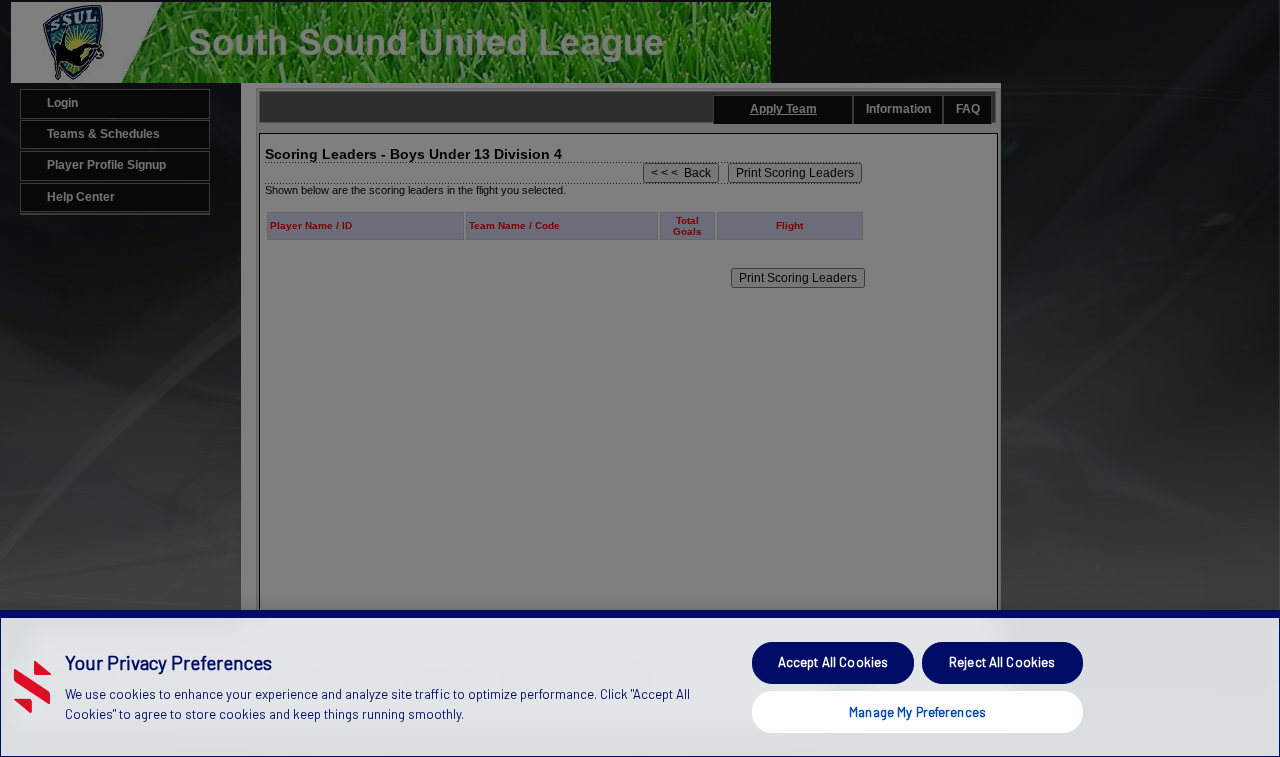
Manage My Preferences (917, 711)
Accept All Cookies (833, 662)
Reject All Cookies (1002, 662)
